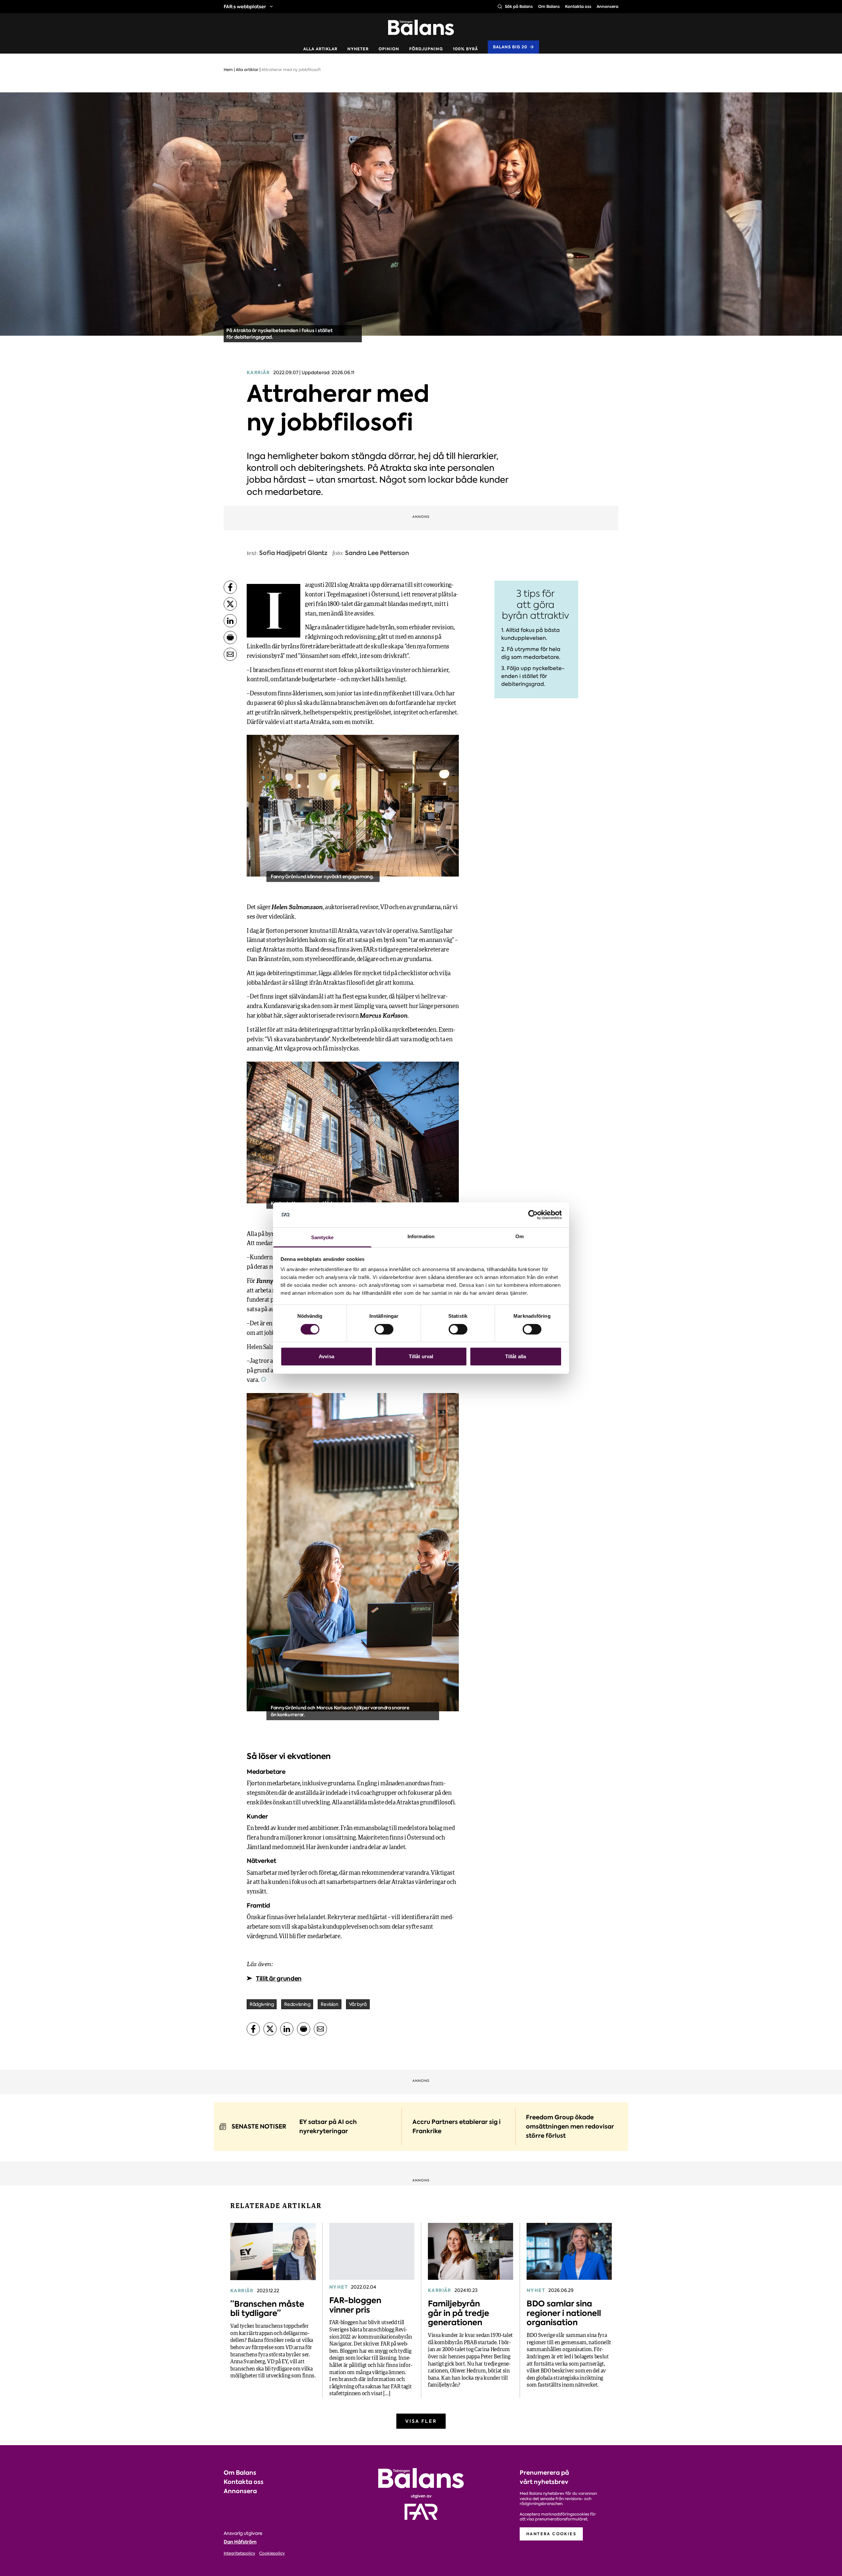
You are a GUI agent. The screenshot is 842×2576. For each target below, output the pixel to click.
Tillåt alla (516, 1356)
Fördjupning (426, 49)
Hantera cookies (551, 2534)
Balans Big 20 (510, 47)
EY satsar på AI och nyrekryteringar (328, 2126)
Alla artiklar (320, 49)
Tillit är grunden (279, 1978)
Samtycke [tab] (322, 1237)
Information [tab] (421, 1236)
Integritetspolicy (239, 2553)
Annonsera (607, 6)
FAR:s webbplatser (245, 7)
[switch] (384, 1329)
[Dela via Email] (230, 654)
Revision (329, 2004)
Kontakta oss (578, 6)
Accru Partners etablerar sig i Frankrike (457, 2126)
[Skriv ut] (230, 638)
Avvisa (326, 1356)
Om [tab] (520, 1236)
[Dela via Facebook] (230, 587)
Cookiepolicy (272, 2553)
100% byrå (465, 49)
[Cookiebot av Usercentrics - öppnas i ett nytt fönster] (533, 1215)
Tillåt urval (421, 1356)
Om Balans (549, 6)
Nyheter (358, 49)
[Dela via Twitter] (230, 604)
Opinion (389, 49)
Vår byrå (358, 2004)
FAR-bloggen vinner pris (355, 2305)
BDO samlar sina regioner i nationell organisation (564, 2313)
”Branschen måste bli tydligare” (267, 2309)
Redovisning (297, 2004)
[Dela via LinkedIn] (230, 621)
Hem (228, 70)
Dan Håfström (240, 2542)
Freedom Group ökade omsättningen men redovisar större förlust (570, 2126)
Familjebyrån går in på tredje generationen (458, 2313)
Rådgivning (262, 2004)
